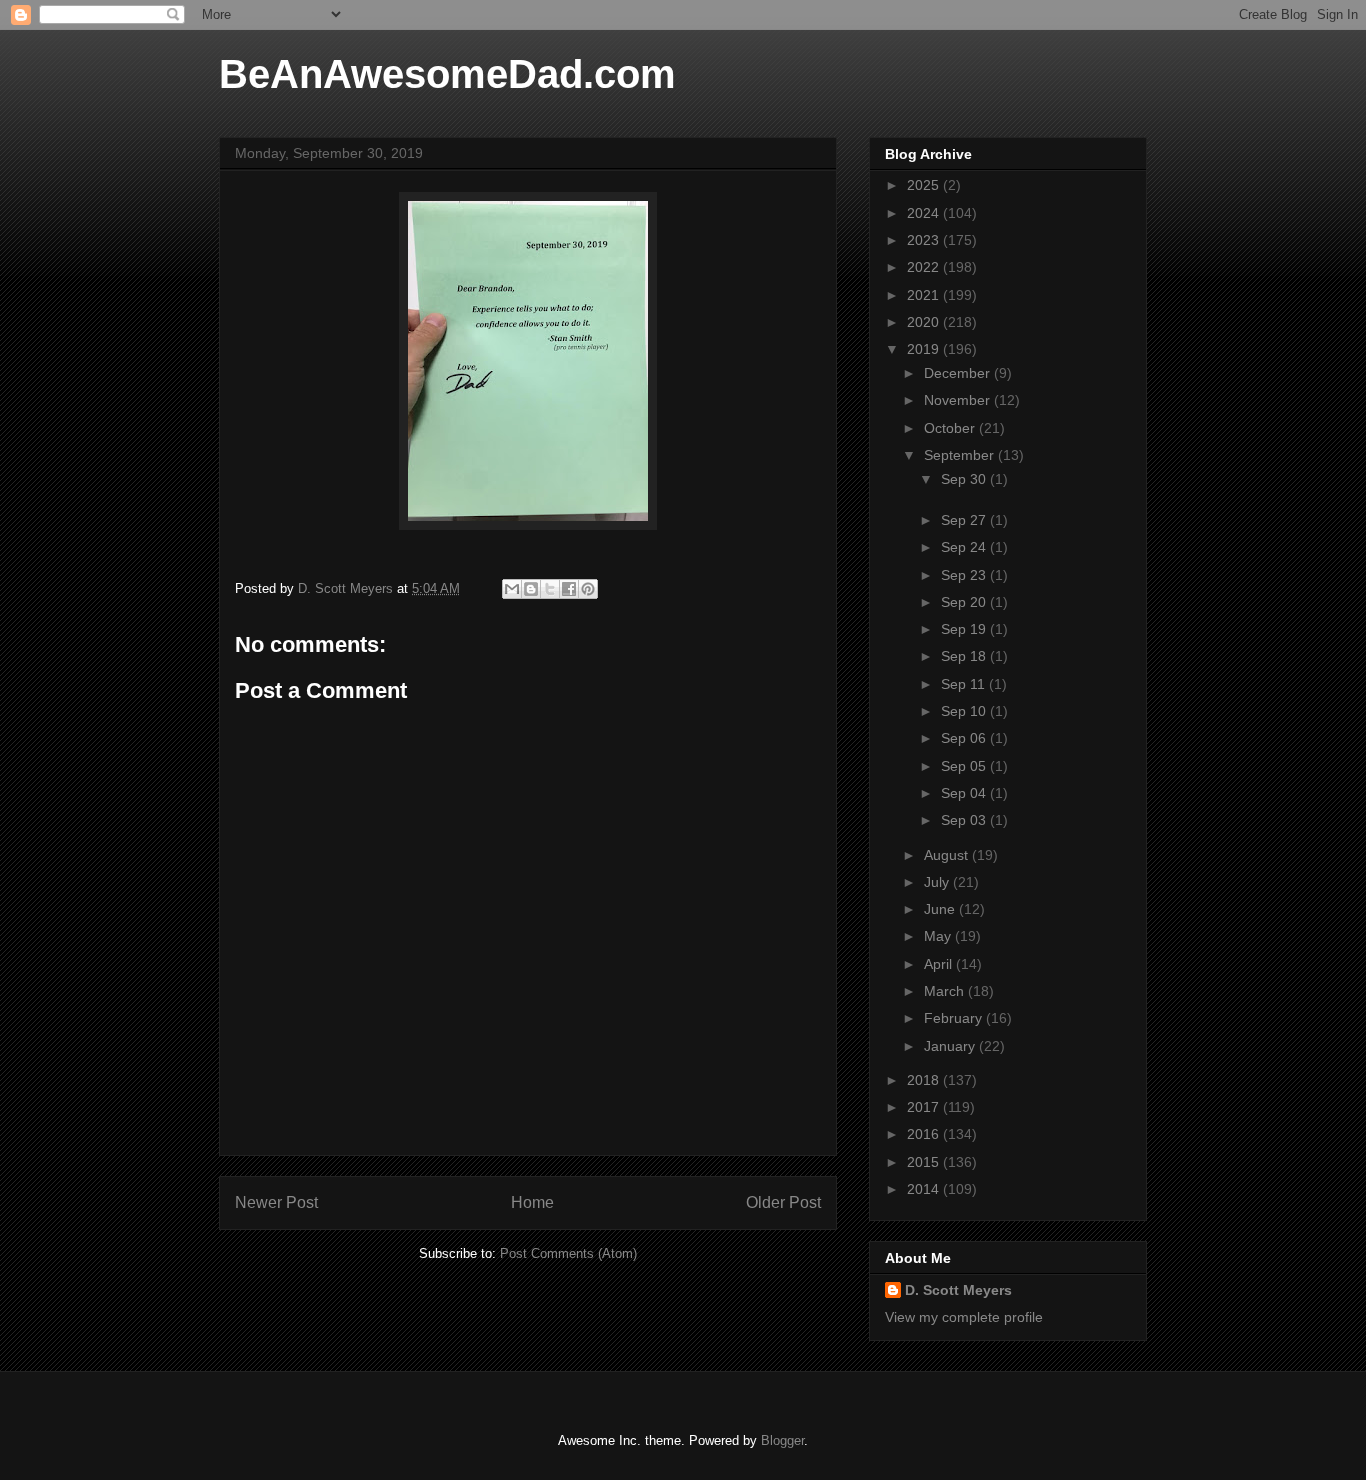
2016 (925, 1134)
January (951, 1046)
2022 (925, 267)
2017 (925, 1107)
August (948, 855)
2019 (925, 349)
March (946, 991)
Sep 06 (965, 738)
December (959, 373)
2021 (925, 295)
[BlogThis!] (531, 589)
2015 (925, 1162)
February (955, 1018)
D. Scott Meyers (958, 1290)
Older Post (783, 1202)
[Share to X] (550, 589)
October (951, 428)
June (941, 909)
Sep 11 (965, 684)
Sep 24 (965, 547)
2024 (925, 213)
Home (532, 1202)
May (939, 936)
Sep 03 (965, 820)
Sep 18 (965, 656)
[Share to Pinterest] (588, 589)
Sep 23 (965, 575)
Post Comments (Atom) (568, 1253)
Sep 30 (965, 479)
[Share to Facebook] (569, 589)
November (959, 400)
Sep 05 (965, 766)
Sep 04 (965, 793)
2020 (925, 322)
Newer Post (276, 1202)
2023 (925, 240)
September (961, 455)
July (938, 882)
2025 (925, 185)
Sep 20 (965, 602)
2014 (925, 1189)
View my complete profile (964, 1317)
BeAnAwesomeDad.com (447, 74)
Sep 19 (965, 629)
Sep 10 (965, 711)
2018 (925, 1080)
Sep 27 (965, 520)
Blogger (782, 1440)
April (940, 964)
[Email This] (512, 589)
